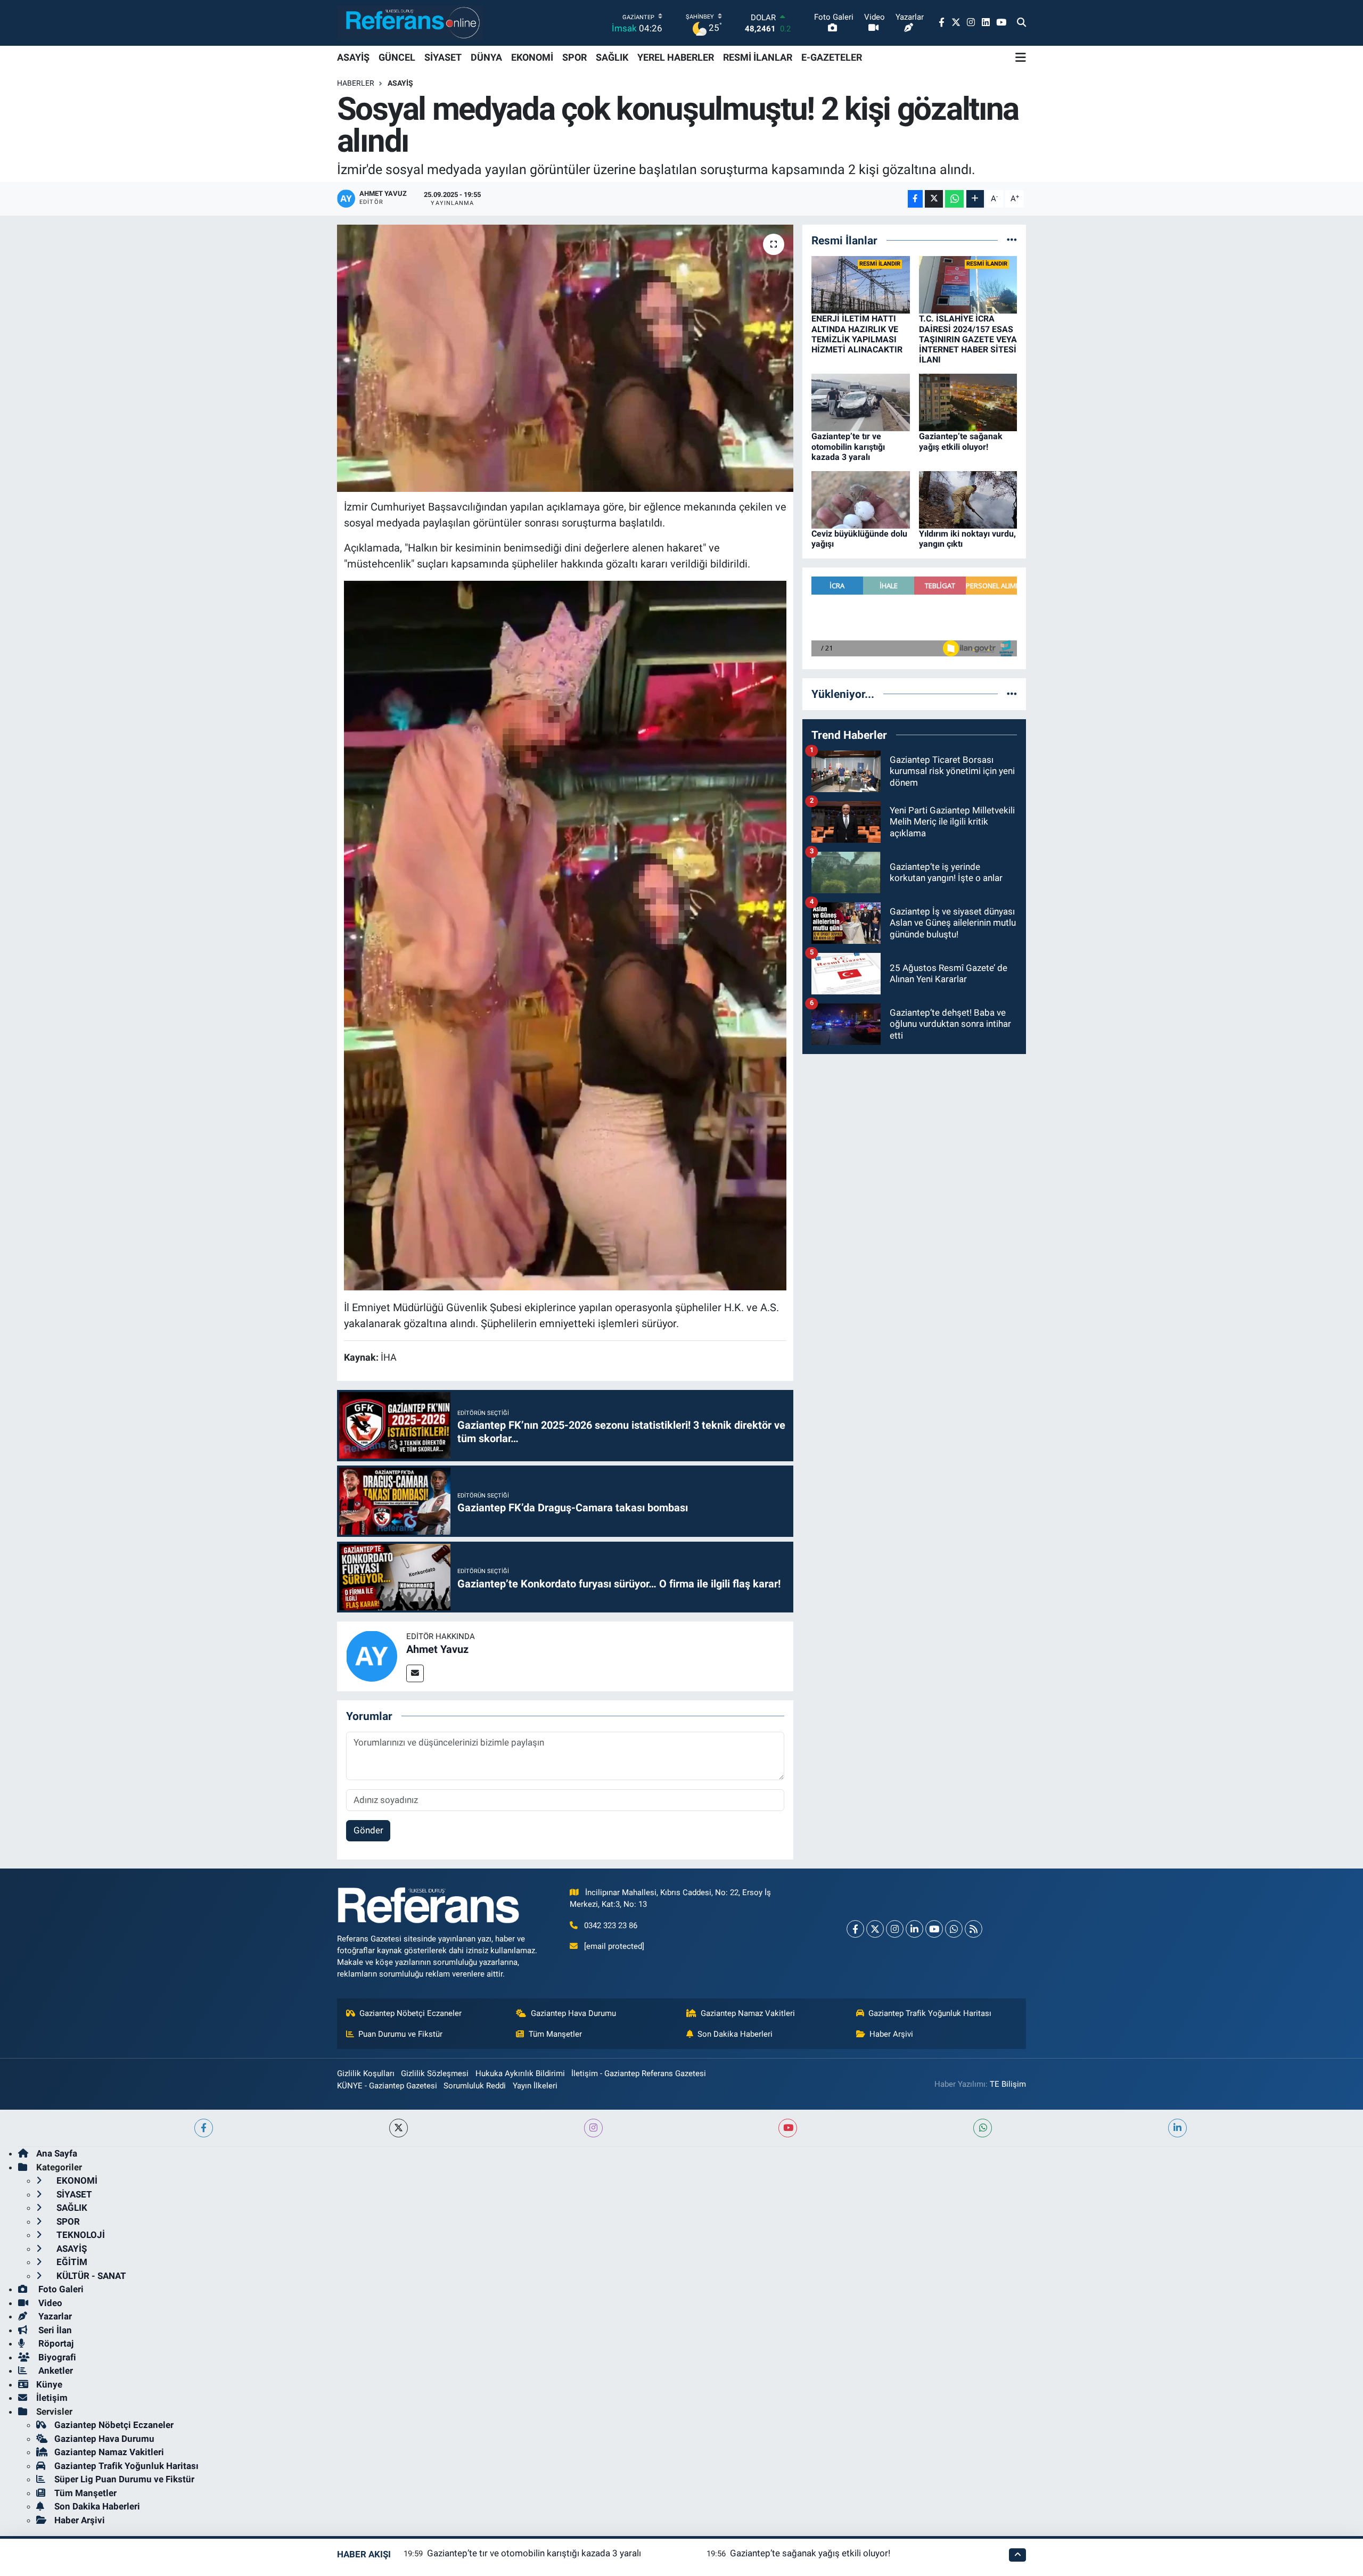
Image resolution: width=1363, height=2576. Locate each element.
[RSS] (974, 1929)
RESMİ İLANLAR (758, 57)
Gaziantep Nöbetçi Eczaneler (410, 2013)
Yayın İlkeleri (535, 2086)
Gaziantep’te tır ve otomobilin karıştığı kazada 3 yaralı (848, 446)
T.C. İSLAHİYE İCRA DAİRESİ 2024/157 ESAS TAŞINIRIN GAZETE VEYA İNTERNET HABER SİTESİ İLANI (968, 339)
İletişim (52, 2398)
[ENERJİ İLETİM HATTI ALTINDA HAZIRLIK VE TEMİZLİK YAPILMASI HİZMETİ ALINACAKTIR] (861, 284)
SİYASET (443, 57)
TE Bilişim (1008, 2084)
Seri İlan (54, 2330)
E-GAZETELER (832, 57)
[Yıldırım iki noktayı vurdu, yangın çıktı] (968, 499)
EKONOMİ (532, 57)
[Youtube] (934, 1929)
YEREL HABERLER (676, 57)
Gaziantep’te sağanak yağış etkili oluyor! (961, 441)
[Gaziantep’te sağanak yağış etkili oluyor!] (968, 402)
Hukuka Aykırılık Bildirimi (520, 2073)
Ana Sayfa (57, 2153)
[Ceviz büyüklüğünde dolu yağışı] (861, 499)
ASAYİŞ (353, 57)
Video (49, 2303)
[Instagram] (895, 1929)
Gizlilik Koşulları (366, 2073)
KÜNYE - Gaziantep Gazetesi (387, 2086)
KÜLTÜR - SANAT (90, 2276)
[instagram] (593, 2128)
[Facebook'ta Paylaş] (915, 199)
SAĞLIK (612, 57)
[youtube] (788, 2128)
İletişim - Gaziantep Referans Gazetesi (639, 2073)
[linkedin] (1177, 2128)
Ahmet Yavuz (437, 1649)
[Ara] (1021, 23)
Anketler (55, 2371)
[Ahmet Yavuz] (372, 1656)
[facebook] (204, 2128)
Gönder (368, 1830)
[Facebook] (855, 1929)
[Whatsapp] (954, 1929)
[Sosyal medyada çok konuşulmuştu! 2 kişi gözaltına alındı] (565, 358)
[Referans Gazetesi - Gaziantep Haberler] (410, 23)
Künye (49, 2384)
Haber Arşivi (891, 2034)
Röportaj (55, 2343)
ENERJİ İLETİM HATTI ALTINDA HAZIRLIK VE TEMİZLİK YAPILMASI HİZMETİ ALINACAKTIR (857, 334)
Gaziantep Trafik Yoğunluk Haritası (930, 2013)
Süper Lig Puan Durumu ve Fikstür (124, 2479)
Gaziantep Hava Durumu (573, 2013)
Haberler (356, 83)
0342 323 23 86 (611, 1925)
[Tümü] (1012, 240)
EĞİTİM (71, 2262)
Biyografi (56, 2357)
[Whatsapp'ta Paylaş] (954, 199)
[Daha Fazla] (975, 199)
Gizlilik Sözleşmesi (435, 2073)
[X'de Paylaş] (934, 199)
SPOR (574, 57)
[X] (875, 1929)
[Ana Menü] (1021, 57)
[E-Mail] (415, 1673)
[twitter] (399, 2128)
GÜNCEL (397, 57)
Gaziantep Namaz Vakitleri (748, 2013)
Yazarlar (54, 2316)
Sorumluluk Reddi (475, 2086)
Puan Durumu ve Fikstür (400, 2034)
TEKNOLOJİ (80, 2235)
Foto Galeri (60, 2289)
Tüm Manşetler (555, 2034)
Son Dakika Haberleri (735, 2034)
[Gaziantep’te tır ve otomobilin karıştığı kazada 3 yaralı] (861, 402)
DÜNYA (486, 57)
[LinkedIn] (914, 1929)
